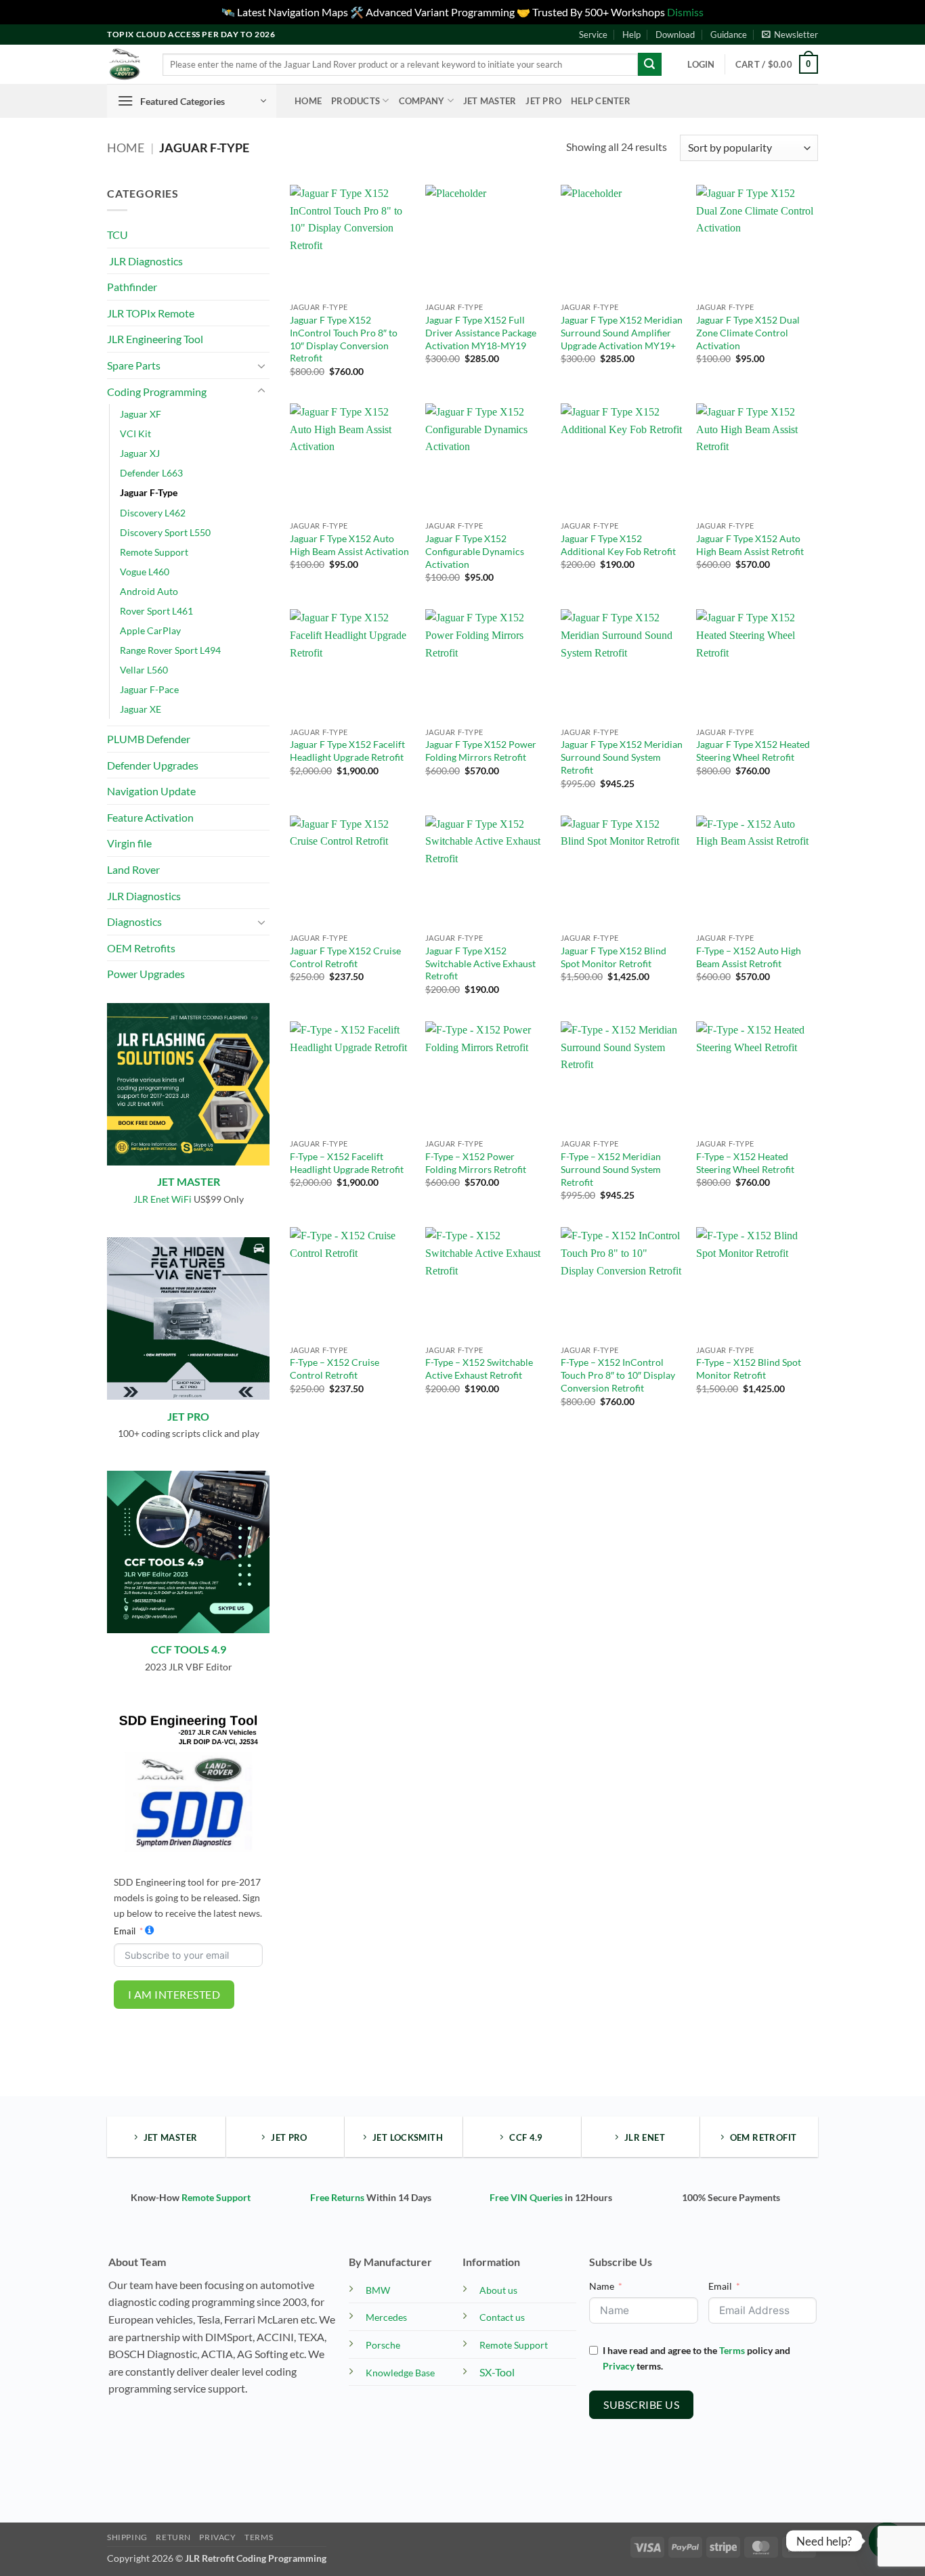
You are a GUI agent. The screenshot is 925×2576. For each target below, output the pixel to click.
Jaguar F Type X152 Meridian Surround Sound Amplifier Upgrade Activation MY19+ (622, 332)
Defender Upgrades (153, 765)
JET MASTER (189, 1181)
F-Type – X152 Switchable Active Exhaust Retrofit (479, 1369)
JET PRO (188, 1416)
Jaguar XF (141, 414)
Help (631, 35)
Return (173, 2537)
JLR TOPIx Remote (151, 313)
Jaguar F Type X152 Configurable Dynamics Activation (475, 551)
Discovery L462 (153, 513)
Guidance (729, 35)
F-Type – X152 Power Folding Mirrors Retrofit (476, 1163)
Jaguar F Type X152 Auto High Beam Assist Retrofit (750, 545)
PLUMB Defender (149, 739)
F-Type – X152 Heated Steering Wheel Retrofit (745, 1163)
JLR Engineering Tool (155, 339)
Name (602, 2286)
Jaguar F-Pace (149, 689)
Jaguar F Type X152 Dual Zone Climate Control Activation (748, 332)
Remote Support (154, 552)
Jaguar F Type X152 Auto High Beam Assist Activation (349, 545)
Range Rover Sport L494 (170, 650)
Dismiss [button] (685, 12)
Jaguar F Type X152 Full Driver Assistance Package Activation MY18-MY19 (481, 332)
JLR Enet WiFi (163, 1199)
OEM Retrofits (141, 948)
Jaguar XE (141, 709)
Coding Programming (157, 392)
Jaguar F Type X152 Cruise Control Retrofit (345, 957)
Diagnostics (134, 921)
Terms (732, 2350)
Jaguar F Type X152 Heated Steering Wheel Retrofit (753, 751)
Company (422, 101)
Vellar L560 (144, 670)
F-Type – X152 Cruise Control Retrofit (335, 1369)
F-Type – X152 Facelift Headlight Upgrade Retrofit (347, 1163)
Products (356, 101)
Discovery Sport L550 (165, 532)
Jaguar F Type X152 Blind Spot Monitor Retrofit (614, 957)
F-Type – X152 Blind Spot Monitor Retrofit (749, 1369)
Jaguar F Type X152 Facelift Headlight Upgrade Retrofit (347, 751)
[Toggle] (261, 365)
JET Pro (543, 101)
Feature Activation (150, 817)
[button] (790, 35)
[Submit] (649, 64)
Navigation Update (151, 791)
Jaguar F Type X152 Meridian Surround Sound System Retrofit (622, 757)
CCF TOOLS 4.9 (189, 1649)
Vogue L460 (145, 572)
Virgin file (129, 843)
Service (593, 35)
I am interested (174, 1994)
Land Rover (133, 869)
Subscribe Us (641, 2404)
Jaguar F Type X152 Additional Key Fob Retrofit (618, 545)
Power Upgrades (146, 974)
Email (125, 1931)
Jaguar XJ (140, 453)
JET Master (490, 101)
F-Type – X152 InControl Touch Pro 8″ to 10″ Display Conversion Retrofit (618, 1375)
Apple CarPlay (150, 630)
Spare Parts (134, 365)
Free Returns (337, 2197)
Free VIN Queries (526, 2197)
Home (308, 101)
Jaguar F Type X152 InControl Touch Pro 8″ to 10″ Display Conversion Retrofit (344, 339)
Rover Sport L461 (156, 611)
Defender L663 (151, 473)
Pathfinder (132, 287)
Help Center (601, 101)
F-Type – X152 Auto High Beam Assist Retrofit (749, 957)
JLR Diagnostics (145, 261)
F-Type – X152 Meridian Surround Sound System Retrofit (611, 1169)
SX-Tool (497, 2372)
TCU (117, 235)
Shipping (127, 2537)
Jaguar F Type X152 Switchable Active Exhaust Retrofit (480, 963)
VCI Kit (135, 434)
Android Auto (149, 591)
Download (675, 35)
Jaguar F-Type (149, 492)
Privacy (619, 2366)
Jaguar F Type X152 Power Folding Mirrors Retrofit (481, 751)
